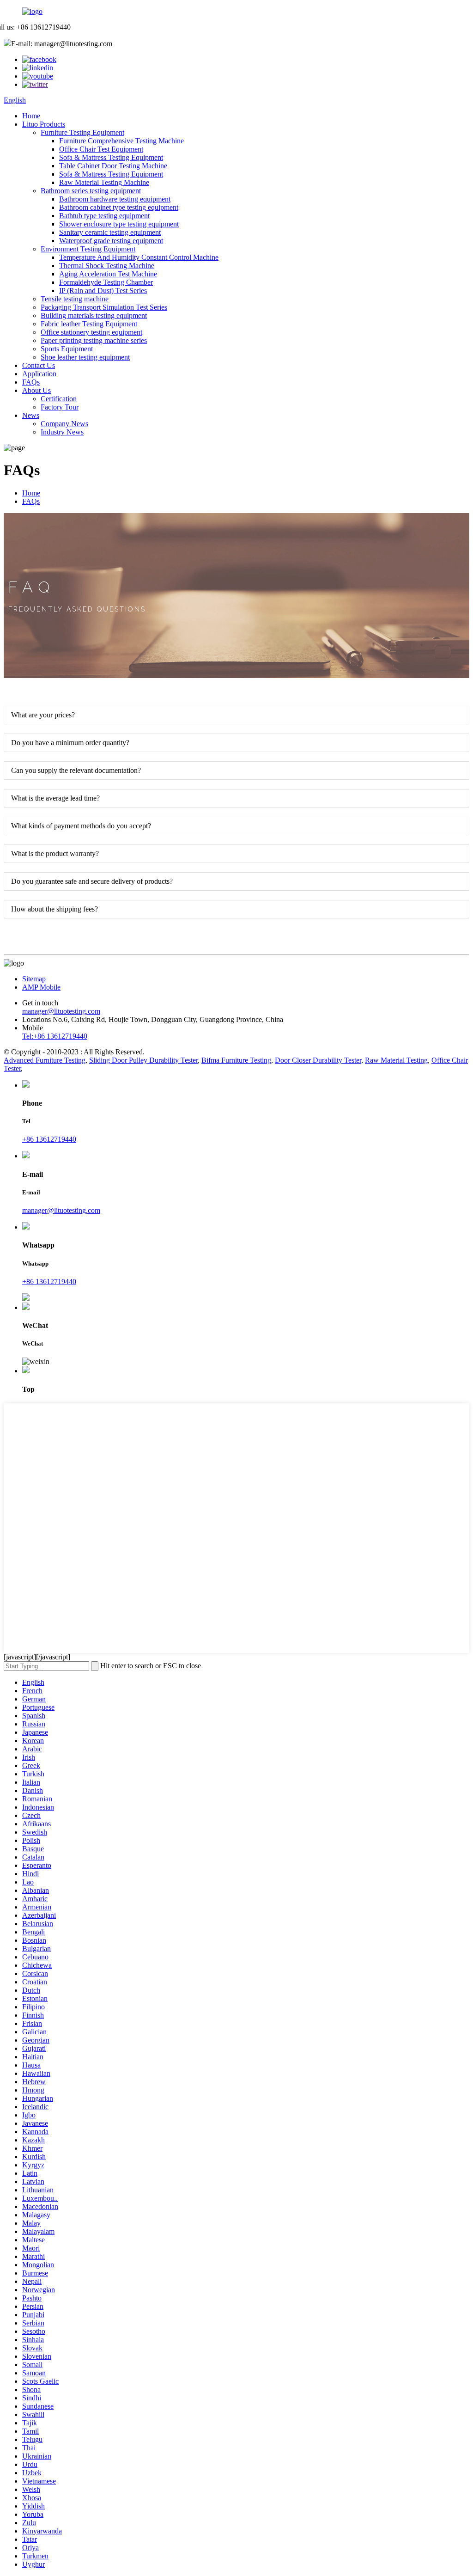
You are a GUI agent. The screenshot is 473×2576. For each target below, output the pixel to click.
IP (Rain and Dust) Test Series (103, 291)
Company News (64, 424)
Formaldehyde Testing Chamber (106, 282)
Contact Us (39, 365)
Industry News (62, 432)
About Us (36, 390)
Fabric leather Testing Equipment (89, 324)
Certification (59, 399)
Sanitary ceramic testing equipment (110, 232)
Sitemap (34, 979)
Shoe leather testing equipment (85, 357)
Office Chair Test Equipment (101, 149)
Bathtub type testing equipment (104, 216)
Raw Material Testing (396, 1060)
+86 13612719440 (49, 1139)
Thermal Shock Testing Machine (107, 266)
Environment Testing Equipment (88, 249)
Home (31, 116)
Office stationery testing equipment (91, 332)
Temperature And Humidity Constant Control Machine (139, 257)
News (31, 415)
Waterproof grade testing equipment (111, 241)
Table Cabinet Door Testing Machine (113, 166)
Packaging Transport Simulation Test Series (104, 307)
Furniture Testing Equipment (82, 132)
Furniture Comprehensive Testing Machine (121, 141)
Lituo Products (44, 124)
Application (39, 374)
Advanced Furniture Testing (45, 1060)
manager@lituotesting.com (61, 1011)
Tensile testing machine (75, 299)
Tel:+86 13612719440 (55, 1036)
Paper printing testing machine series (94, 340)
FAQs (31, 382)
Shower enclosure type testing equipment (119, 224)
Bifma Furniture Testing (236, 1060)
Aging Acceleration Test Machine (108, 274)
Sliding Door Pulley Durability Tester (143, 1060)
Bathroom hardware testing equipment (115, 199)
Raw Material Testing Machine (104, 182)
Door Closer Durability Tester (318, 1060)
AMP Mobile (41, 987)
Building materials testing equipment (94, 315)
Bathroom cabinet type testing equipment (119, 207)
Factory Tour (60, 407)
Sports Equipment (67, 349)
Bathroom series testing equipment (91, 191)
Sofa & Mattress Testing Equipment (111, 157)
